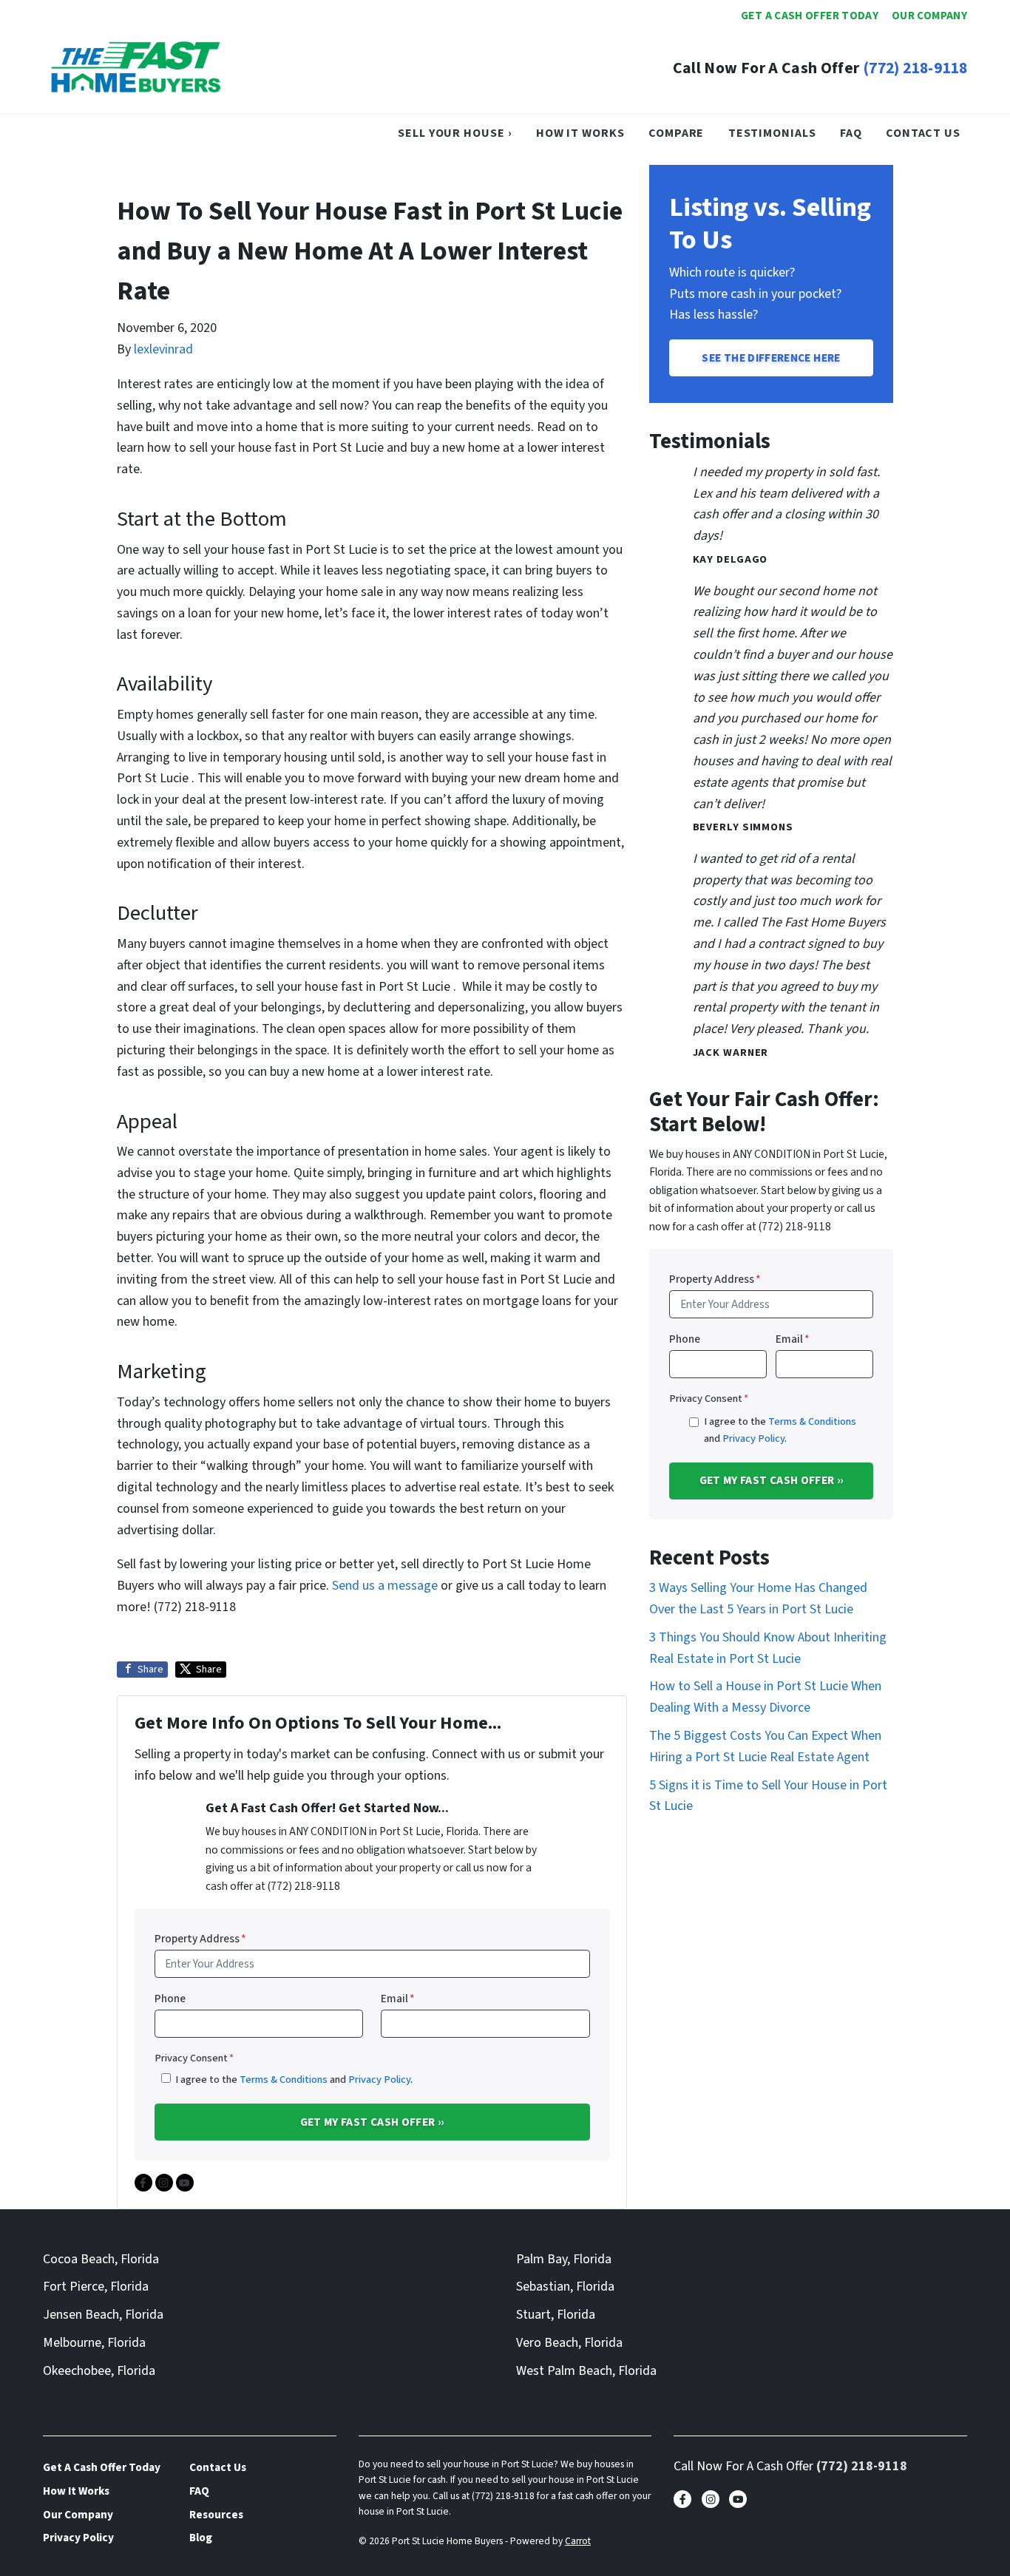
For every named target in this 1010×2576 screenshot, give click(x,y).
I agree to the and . (294, 2080)
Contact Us (923, 133)
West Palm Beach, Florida (586, 2371)
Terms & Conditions (284, 2080)
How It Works (580, 133)
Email (398, 1999)
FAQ (851, 133)
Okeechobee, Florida (99, 2371)
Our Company (929, 16)
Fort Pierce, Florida (96, 2287)
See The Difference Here (771, 358)
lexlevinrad (163, 349)
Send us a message (385, 1586)
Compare (676, 133)
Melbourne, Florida (94, 2343)
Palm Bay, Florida (564, 2259)
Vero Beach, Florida (569, 2343)
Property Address (200, 1939)
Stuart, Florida (556, 2315)
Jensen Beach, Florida (103, 2315)
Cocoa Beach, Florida (101, 2259)
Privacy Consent (194, 2058)
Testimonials (772, 133)
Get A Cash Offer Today (810, 16)
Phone (170, 1999)
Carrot (578, 2541)
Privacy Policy (379, 2080)
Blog (201, 2538)
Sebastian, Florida (565, 2287)
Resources (216, 2515)
